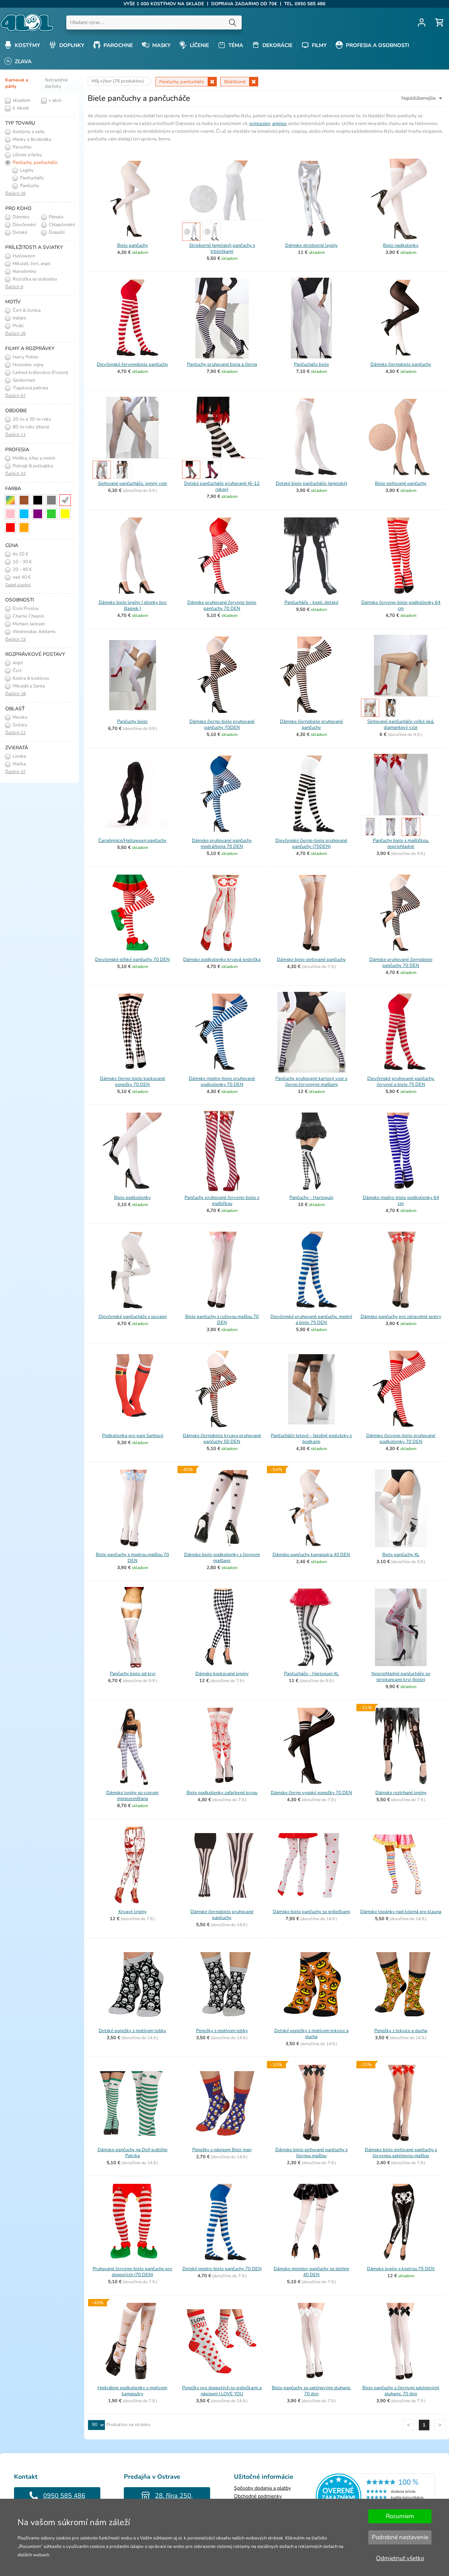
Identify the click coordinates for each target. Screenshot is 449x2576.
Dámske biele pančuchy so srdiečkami (311, 1912)
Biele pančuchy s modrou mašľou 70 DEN (132, 1558)
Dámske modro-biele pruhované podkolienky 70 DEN (222, 1082)
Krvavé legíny (133, 1912)
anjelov (280, 124)
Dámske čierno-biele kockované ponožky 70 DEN (133, 1082)
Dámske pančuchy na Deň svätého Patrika (132, 2153)
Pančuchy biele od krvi (133, 1674)
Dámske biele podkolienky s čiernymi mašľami (222, 1558)
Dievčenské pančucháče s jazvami (133, 1317)
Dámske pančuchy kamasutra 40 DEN (311, 1555)
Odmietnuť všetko (400, 2558)
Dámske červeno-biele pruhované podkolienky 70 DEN (401, 1439)
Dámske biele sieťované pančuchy (311, 960)
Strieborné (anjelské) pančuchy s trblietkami (222, 248)
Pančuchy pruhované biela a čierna (222, 364)
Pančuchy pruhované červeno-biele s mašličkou (222, 1201)
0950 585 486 (64, 2496)
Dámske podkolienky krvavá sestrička (222, 960)
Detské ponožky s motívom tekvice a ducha (311, 2034)
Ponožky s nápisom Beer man (222, 2150)
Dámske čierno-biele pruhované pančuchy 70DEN (222, 724)
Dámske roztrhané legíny (401, 1793)
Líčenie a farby (27, 155)
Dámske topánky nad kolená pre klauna (401, 1912)
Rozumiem (400, 2516)
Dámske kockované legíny (222, 1674)
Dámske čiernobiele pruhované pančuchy (311, 724)
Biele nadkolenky (401, 245)
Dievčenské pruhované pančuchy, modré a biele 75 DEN (311, 1320)
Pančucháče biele (311, 364)
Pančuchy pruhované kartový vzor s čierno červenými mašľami (311, 1082)
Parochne (22, 147)
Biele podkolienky (132, 1198)
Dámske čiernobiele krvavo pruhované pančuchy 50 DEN (222, 1439)
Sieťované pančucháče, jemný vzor (133, 483)
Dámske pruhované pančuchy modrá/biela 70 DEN (222, 844)
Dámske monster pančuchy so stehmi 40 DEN (311, 2272)
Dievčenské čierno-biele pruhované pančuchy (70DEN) (311, 844)
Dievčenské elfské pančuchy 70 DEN (132, 960)
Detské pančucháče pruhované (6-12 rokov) (222, 486)
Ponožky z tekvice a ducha (401, 2031)
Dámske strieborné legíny (311, 245)
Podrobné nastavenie (400, 2537)
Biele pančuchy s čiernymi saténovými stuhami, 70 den (401, 2391)
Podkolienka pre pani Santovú (133, 1436)
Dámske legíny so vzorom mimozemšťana (132, 1796)
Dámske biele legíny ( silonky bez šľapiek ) (133, 605)
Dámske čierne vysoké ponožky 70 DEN (311, 1793)
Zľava (22, 61)
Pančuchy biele (132, 722)
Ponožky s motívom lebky (222, 2031)
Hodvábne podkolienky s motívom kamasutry (132, 2391)
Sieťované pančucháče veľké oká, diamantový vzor (401, 724)
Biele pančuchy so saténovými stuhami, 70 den (311, 2391)
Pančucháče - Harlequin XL (311, 1674)
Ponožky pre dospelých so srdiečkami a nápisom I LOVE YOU (222, 2391)
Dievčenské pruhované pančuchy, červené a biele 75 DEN (401, 1082)
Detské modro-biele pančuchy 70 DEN (222, 2269)
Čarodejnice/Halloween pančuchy (132, 841)
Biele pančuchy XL (401, 1555)
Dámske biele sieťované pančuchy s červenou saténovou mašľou (401, 2153)
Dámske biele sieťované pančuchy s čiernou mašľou (311, 2153)
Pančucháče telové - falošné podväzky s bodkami (311, 1439)
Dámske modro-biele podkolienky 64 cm (401, 1201)
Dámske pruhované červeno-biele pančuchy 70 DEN (222, 605)
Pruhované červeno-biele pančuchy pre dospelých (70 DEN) (132, 2272)
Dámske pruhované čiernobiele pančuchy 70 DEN (401, 963)
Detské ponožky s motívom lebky (132, 2031)
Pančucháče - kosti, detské (311, 602)
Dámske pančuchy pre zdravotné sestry (401, 1317)
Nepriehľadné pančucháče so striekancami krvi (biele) (401, 1677)
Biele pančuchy (133, 245)
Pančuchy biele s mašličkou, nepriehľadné (401, 844)
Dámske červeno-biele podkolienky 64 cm (401, 605)
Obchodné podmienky (258, 2496)
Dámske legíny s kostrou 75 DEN (401, 2269)
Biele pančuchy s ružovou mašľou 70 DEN (222, 1320)
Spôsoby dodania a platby (262, 2488)
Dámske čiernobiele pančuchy (401, 364)
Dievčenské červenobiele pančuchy (132, 364)
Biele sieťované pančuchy (401, 483)
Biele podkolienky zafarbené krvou (222, 1793)
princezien (260, 124)
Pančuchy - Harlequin (311, 1198)
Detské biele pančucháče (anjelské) (311, 483)
